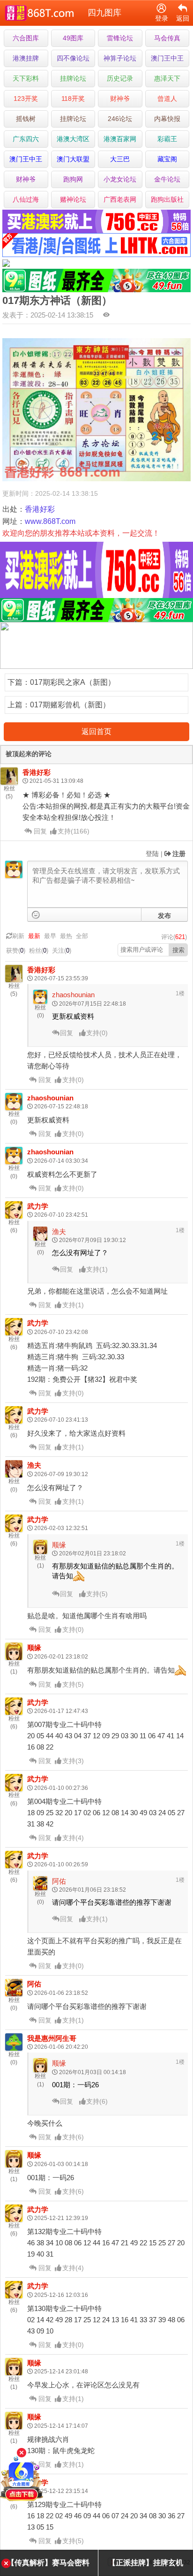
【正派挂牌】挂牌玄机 (146, 2563)
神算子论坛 (120, 58)
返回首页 (96, 731)
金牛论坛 (167, 179)
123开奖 (26, 98)
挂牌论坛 (73, 78)
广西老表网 (120, 199)
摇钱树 (26, 119)
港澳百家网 (120, 139)
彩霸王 (167, 139)
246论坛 (120, 119)
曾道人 (167, 98)
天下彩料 (26, 78)
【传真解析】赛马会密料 (48, 2563)
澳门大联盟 (73, 159)
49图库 (73, 38)
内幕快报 (167, 119)
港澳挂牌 (26, 58)
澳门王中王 (167, 58)
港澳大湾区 (73, 139)
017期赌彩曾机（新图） (70, 705)
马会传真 (167, 38)
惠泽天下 (167, 78)
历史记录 (120, 78)
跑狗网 (73, 179)
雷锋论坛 (120, 38)
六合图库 (26, 38)
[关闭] (22, 2453)
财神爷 (120, 98)
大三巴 (120, 159)
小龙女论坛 (120, 179)
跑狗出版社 (167, 199)
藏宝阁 (167, 159)
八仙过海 (26, 199)
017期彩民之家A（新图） (73, 682)
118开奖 (73, 98)
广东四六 (26, 139)
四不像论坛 (73, 58)
